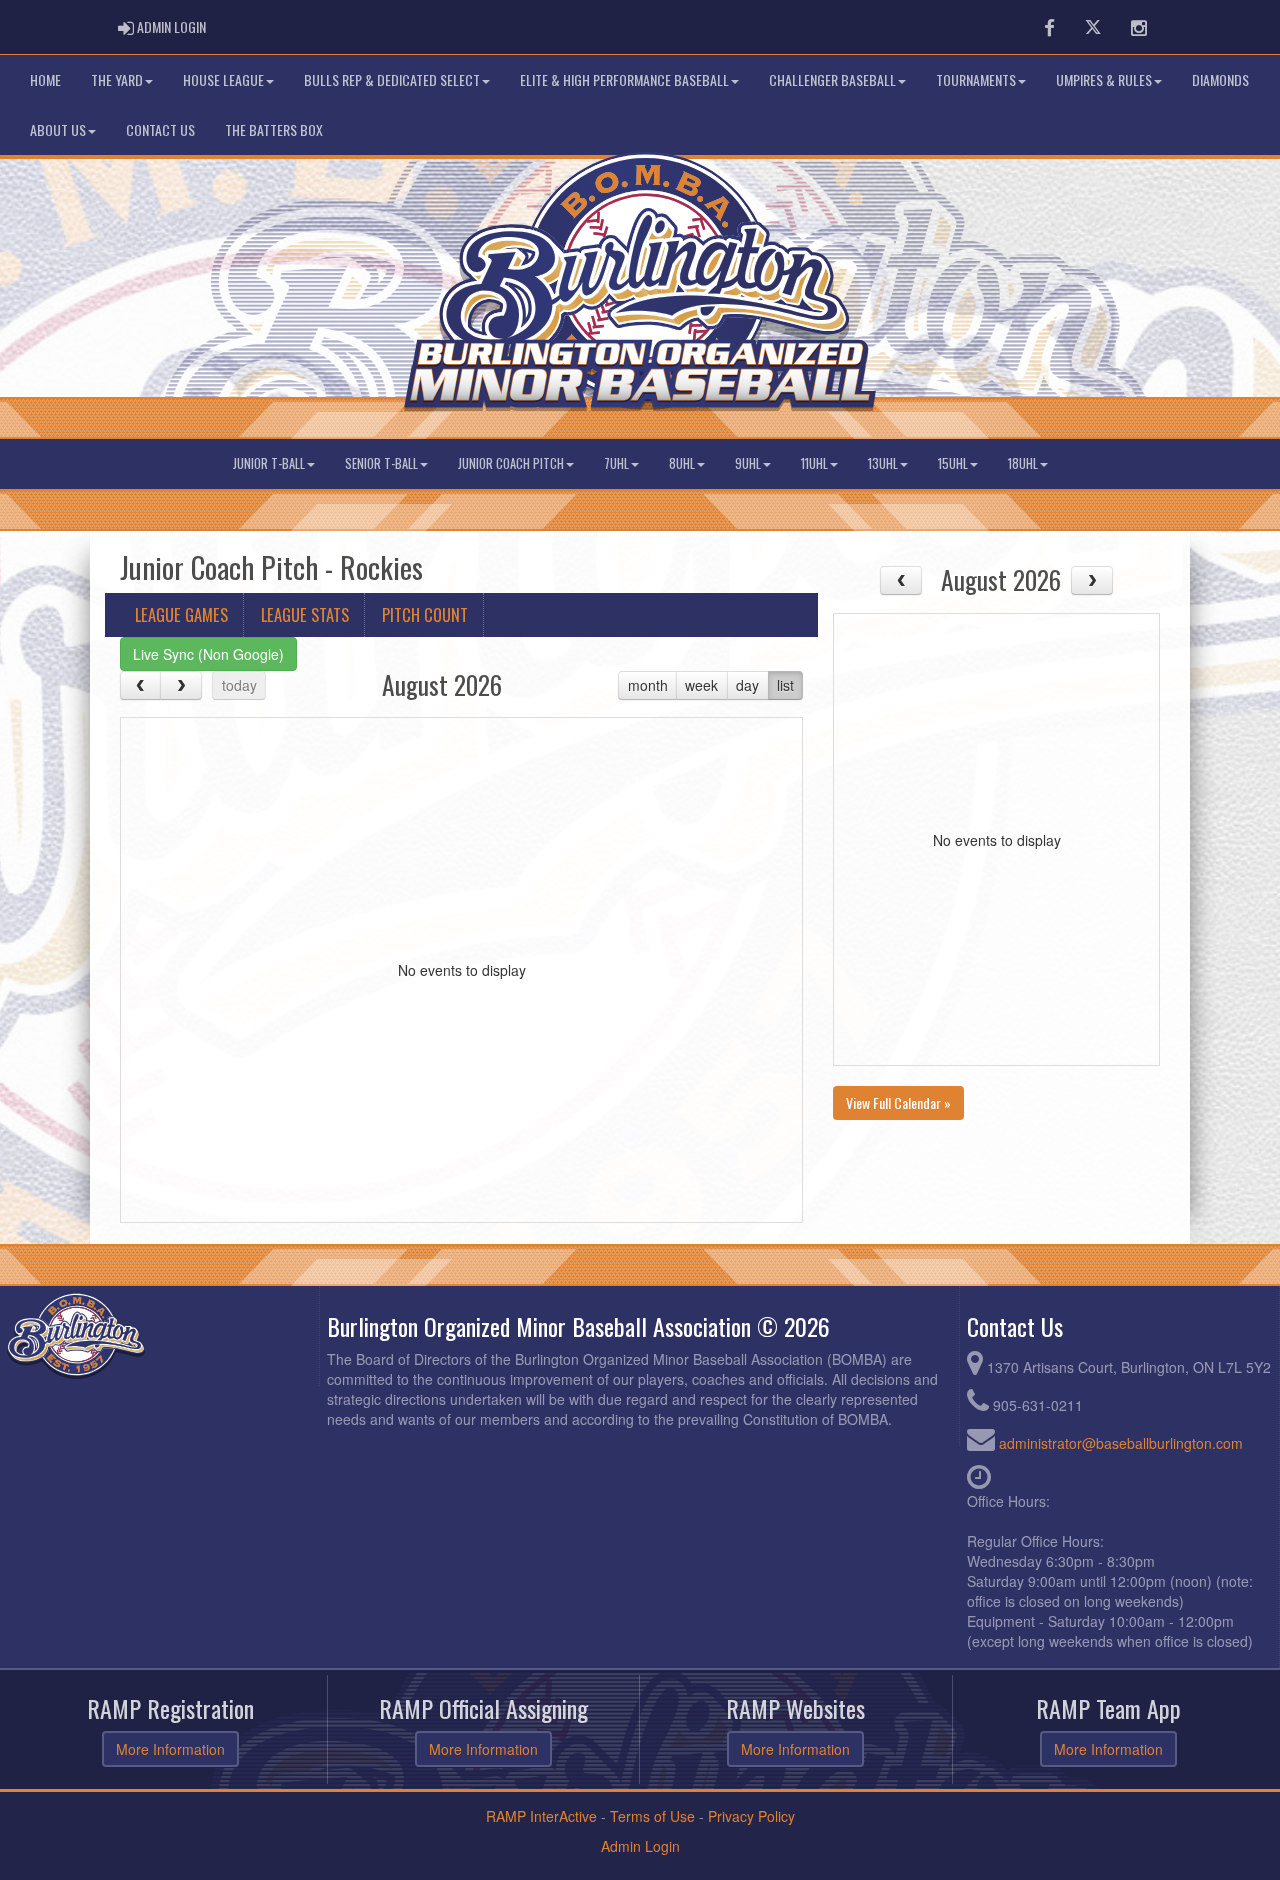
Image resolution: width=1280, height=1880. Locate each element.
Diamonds (1220, 79)
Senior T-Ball (381, 463)
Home (45, 79)
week (701, 685)
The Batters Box (274, 129)
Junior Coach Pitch (511, 463)
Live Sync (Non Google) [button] (208, 654)
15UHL (953, 463)
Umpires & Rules (1104, 79)
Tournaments (976, 79)
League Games (181, 614)
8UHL (682, 463)
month (648, 685)
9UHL (748, 463)
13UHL (883, 463)
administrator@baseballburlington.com (1121, 1443)
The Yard (117, 79)
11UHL (814, 463)
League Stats (305, 614)
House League (223, 79)
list (785, 685)
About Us (58, 129)
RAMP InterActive (541, 1816)
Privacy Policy (751, 1816)
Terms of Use (652, 1816)
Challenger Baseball (832, 79)
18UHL (1023, 463)
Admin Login (640, 1846)
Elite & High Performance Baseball (624, 79)
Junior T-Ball (269, 463)
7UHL (616, 463)
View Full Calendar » (898, 1102)
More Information (170, 1749)
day (747, 685)
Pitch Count (425, 614)
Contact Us (160, 129)
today (239, 685)
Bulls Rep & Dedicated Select (392, 79)
